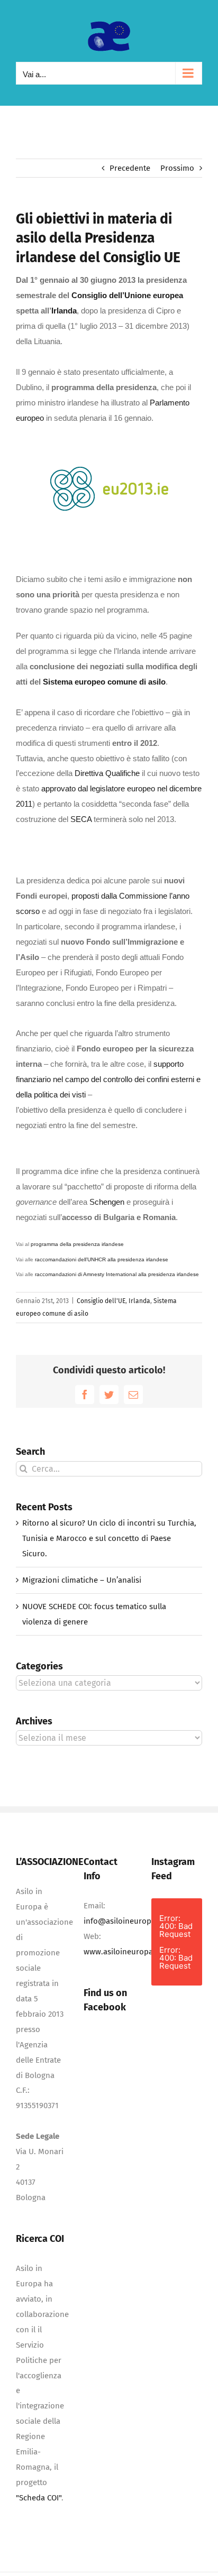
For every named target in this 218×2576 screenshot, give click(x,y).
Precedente (130, 168)
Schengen (107, 1202)
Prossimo (177, 168)
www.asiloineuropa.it (122, 1952)
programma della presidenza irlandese (77, 1244)
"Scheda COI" (39, 2498)
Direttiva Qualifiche (107, 773)
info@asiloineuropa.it (123, 1921)
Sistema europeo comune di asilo (104, 682)
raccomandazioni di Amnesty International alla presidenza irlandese (117, 1274)
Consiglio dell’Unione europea (127, 295)
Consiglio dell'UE (101, 1301)
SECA (81, 819)
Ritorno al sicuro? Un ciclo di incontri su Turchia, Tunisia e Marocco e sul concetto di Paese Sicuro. (109, 1538)
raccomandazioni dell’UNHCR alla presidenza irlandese (102, 1259)
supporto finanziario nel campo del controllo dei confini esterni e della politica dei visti (108, 1079)
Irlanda (64, 311)
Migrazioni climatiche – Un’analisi (82, 1580)
